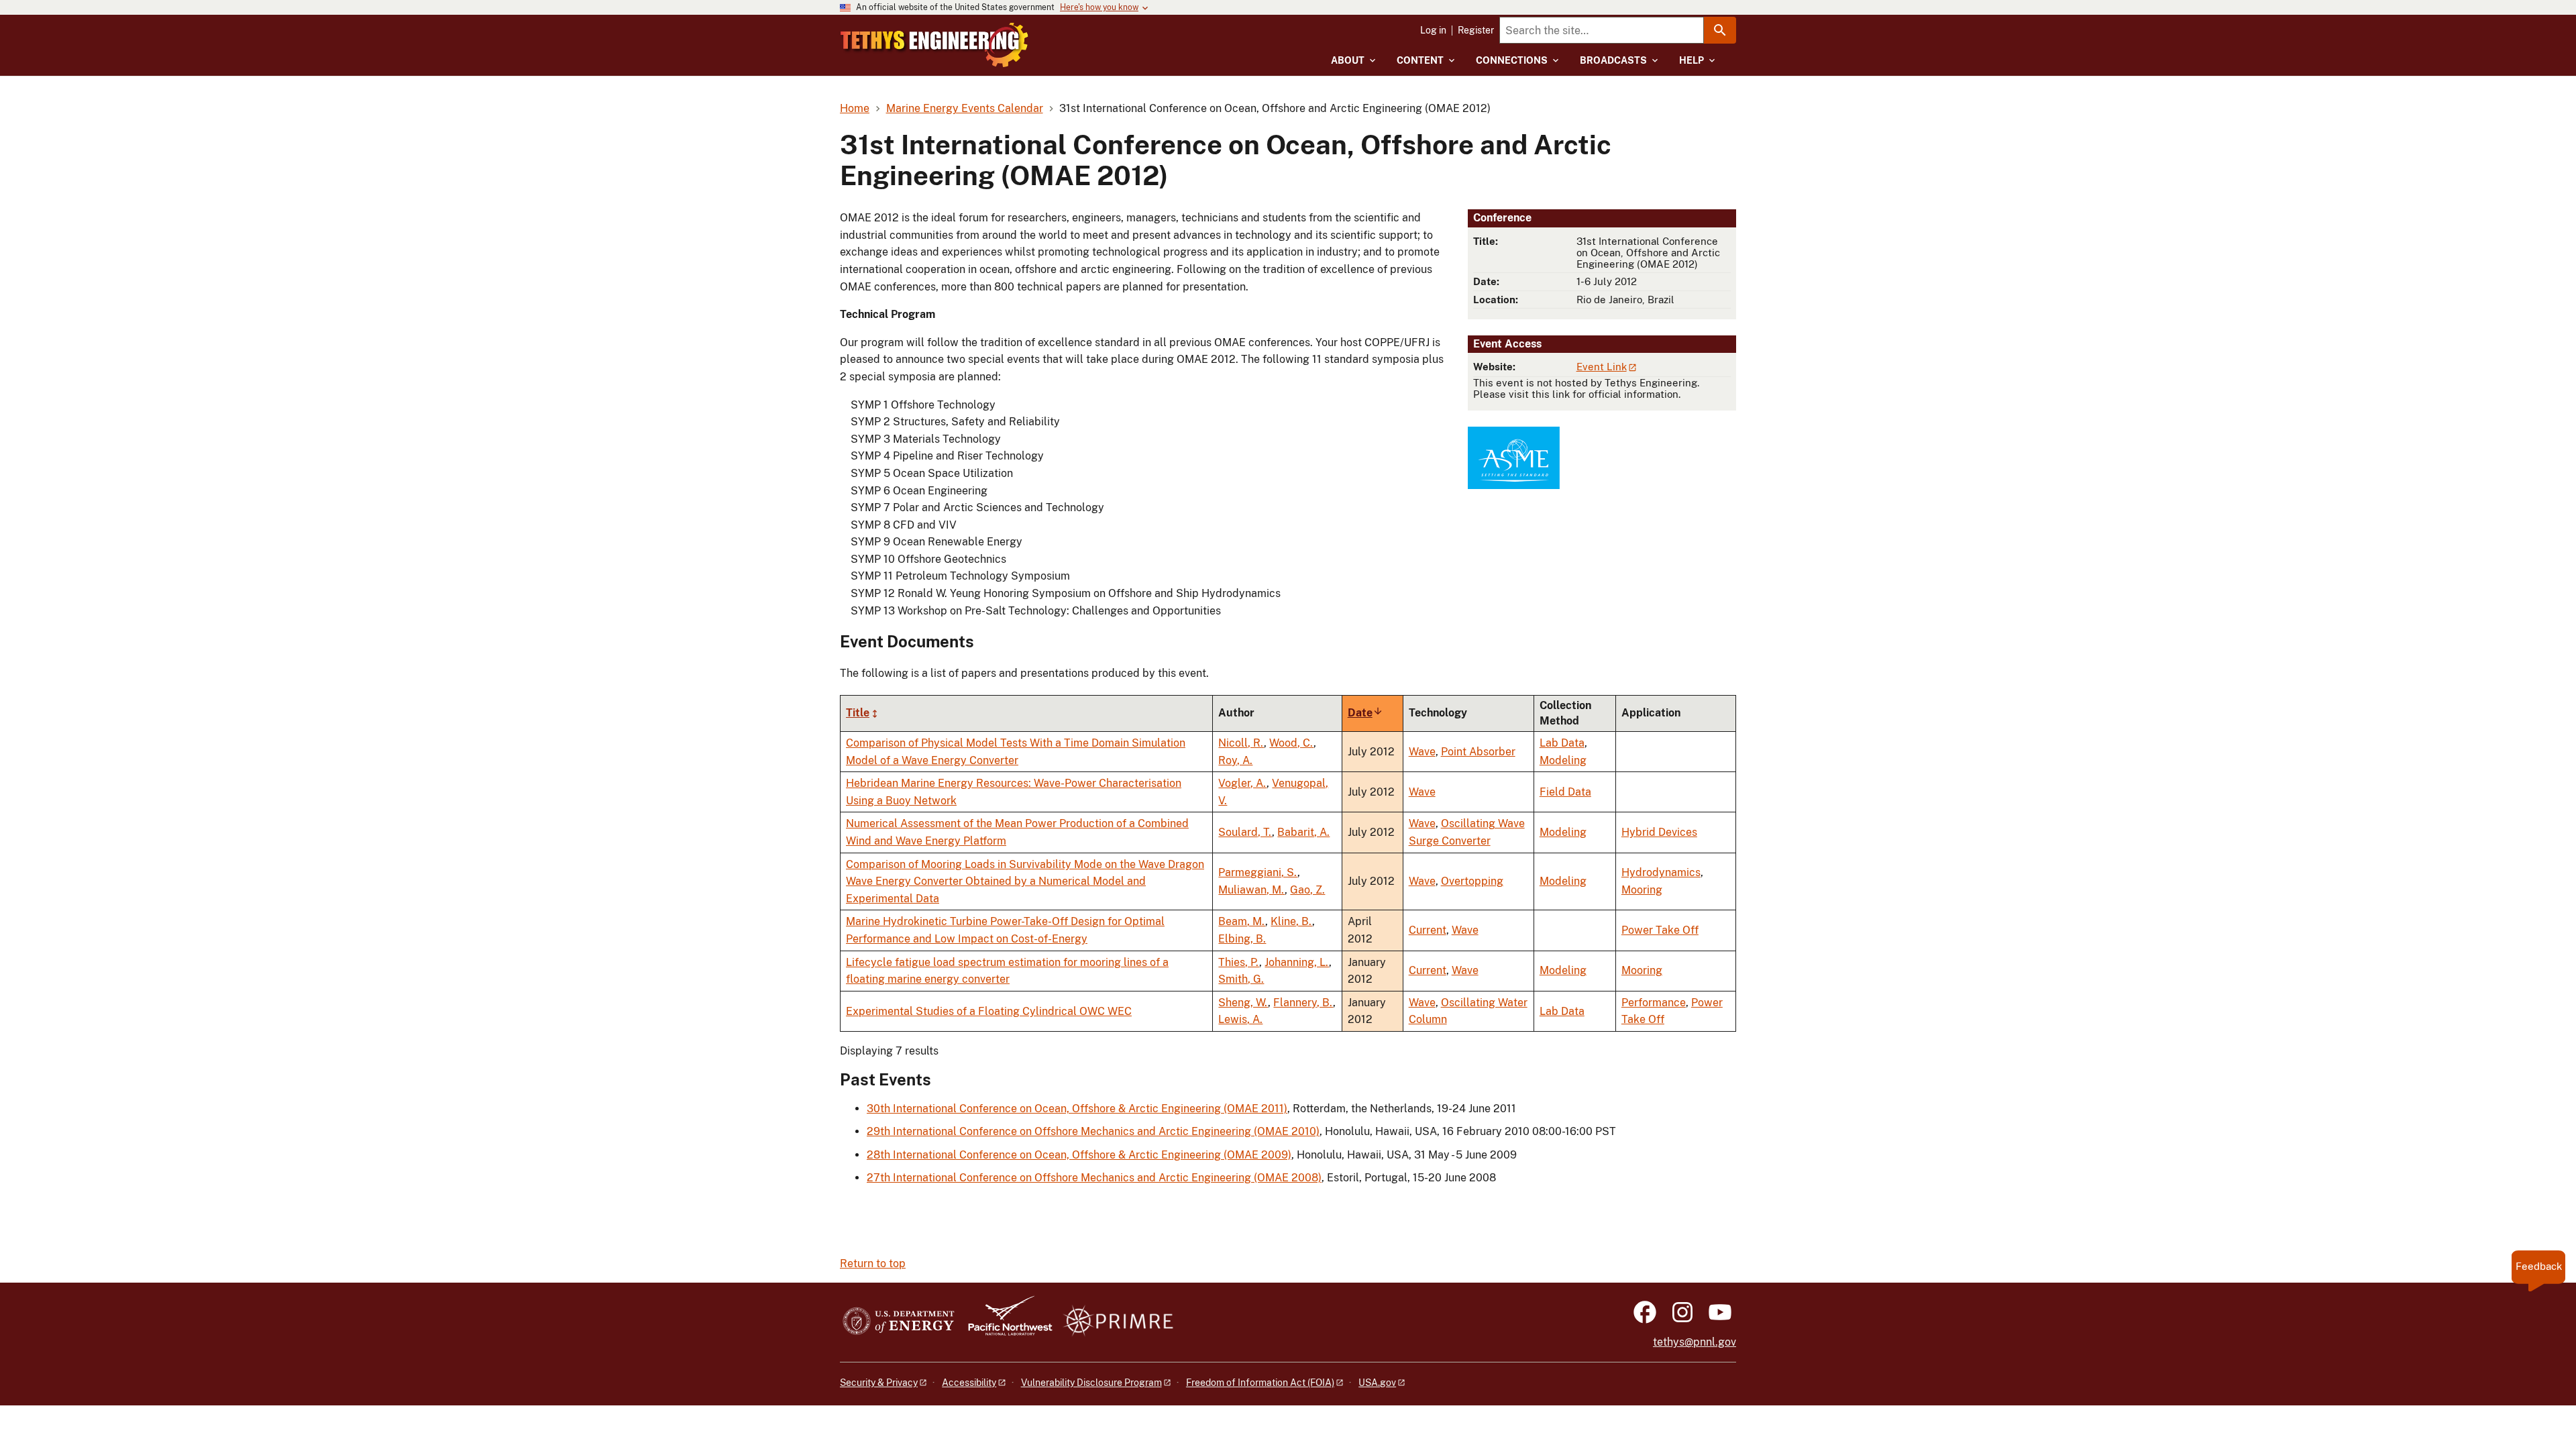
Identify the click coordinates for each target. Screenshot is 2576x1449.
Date (1365, 713)
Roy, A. (1235, 760)
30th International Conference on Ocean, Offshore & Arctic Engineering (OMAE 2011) (1077, 1109)
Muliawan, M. (1251, 890)
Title (858, 713)
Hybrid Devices (1659, 832)
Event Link (1602, 367)
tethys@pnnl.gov (1695, 1342)
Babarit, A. (1303, 832)
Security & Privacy (879, 1383)
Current (1428, 930)
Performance (1654, 1003)
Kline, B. (1291, 921)
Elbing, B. (1242, 939)
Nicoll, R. (1241, 743)
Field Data (1565, 792)
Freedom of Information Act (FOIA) (1260, 1383)
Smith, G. (1241, 979)
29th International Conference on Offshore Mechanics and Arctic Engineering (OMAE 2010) (1093, 1131)
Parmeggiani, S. (1258, 872)
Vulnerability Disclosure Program (1091, 1383)
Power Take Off (1660, 930)
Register (1476, 30)
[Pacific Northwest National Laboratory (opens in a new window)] (1005, 1322)
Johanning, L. (1297, 962)
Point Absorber (1478, 752)
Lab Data (1562, 743)
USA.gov (1377, 1383)
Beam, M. (1242, 921)
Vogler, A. (1242, 783)
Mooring (1642, 890)
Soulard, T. (1245, 832)
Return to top (873, 1264)
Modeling (1563, 760)
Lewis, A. (1240, 1019)
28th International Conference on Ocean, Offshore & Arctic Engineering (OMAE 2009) (1079, 1155)
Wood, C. (1291, 743)
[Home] (934, 45)
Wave (1422, 752)
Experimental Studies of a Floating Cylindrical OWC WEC (989, 1011)
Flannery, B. (1303, 1003)
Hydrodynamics (1661, 872)
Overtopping (1472, 881)
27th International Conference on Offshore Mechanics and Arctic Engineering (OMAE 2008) (1094, 1178)
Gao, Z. (1307, 890)
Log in (1433, 30)
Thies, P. (1239, 962)
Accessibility (969, 1383)
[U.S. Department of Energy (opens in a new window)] (899, 1322)
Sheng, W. (1243, 1003)
